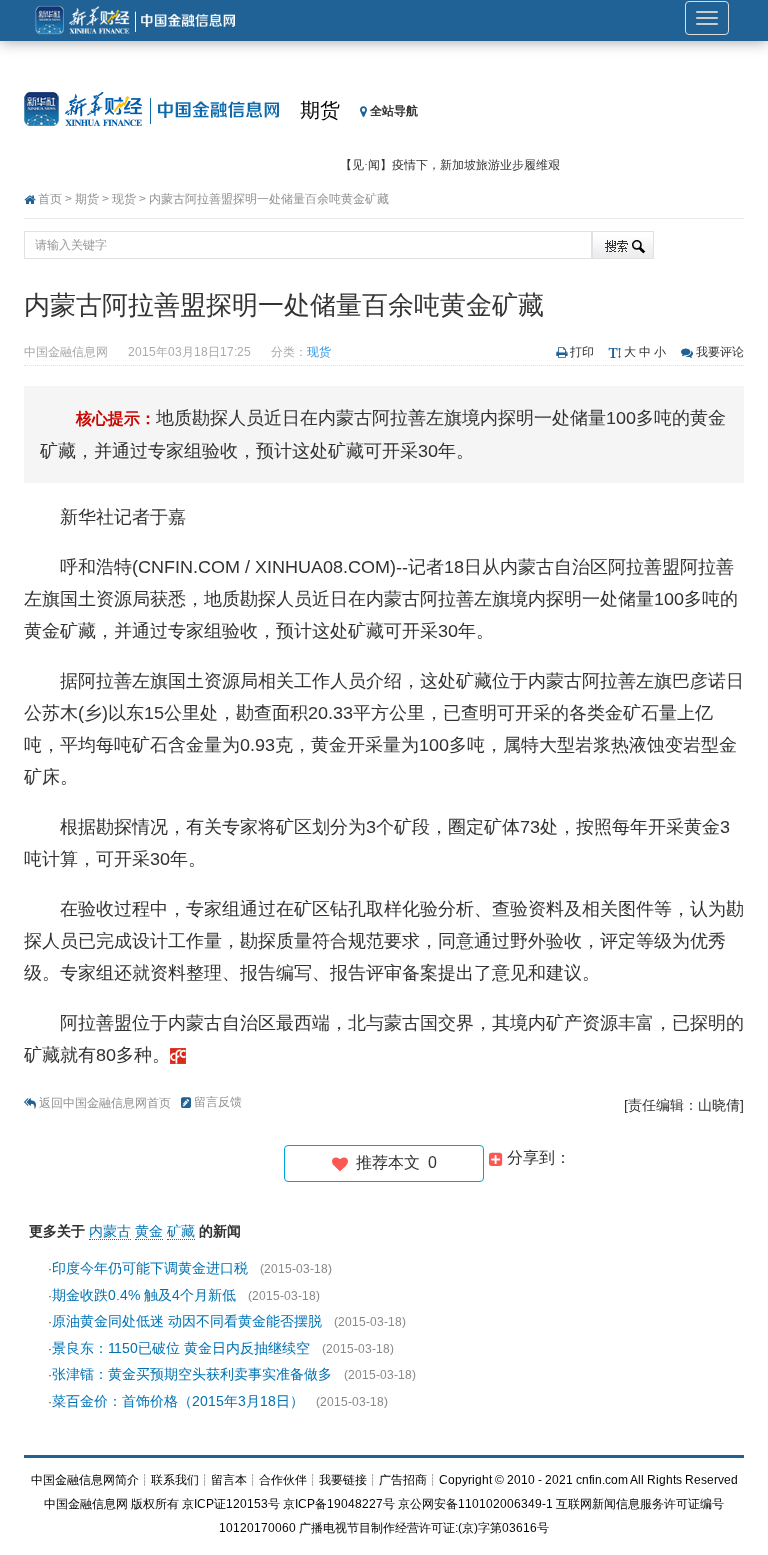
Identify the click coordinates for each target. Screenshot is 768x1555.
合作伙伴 (283, 1480)
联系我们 (175, 1480)
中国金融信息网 (86, 1504)
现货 (124, 199)
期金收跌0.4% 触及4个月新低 (144, 1295)
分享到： (537, 1157)
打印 (582, 352)
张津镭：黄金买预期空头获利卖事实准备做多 (192, 1374)
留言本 (229, 1480)
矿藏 (181, 1231)
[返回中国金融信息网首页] (178, 1055)
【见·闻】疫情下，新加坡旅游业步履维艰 (450, 165)
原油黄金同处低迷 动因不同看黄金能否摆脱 (187, 1321)
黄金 (149, 1231)
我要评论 (720, 352)
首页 (50, 199)
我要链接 (343, 1480)
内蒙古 (110, 1231)
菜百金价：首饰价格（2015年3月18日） (178, 1401)
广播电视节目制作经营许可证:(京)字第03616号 (424, 1528)
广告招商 (403, 1480)
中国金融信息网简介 (85, 1480)
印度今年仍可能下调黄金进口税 (150, 1268)
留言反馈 (218, 1102)
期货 (320, 110)
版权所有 (155, 1504)
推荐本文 (392, 1162)
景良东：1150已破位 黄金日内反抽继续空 (181, 1348)
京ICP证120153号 (231, 1504)
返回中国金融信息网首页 (105, 1103)
